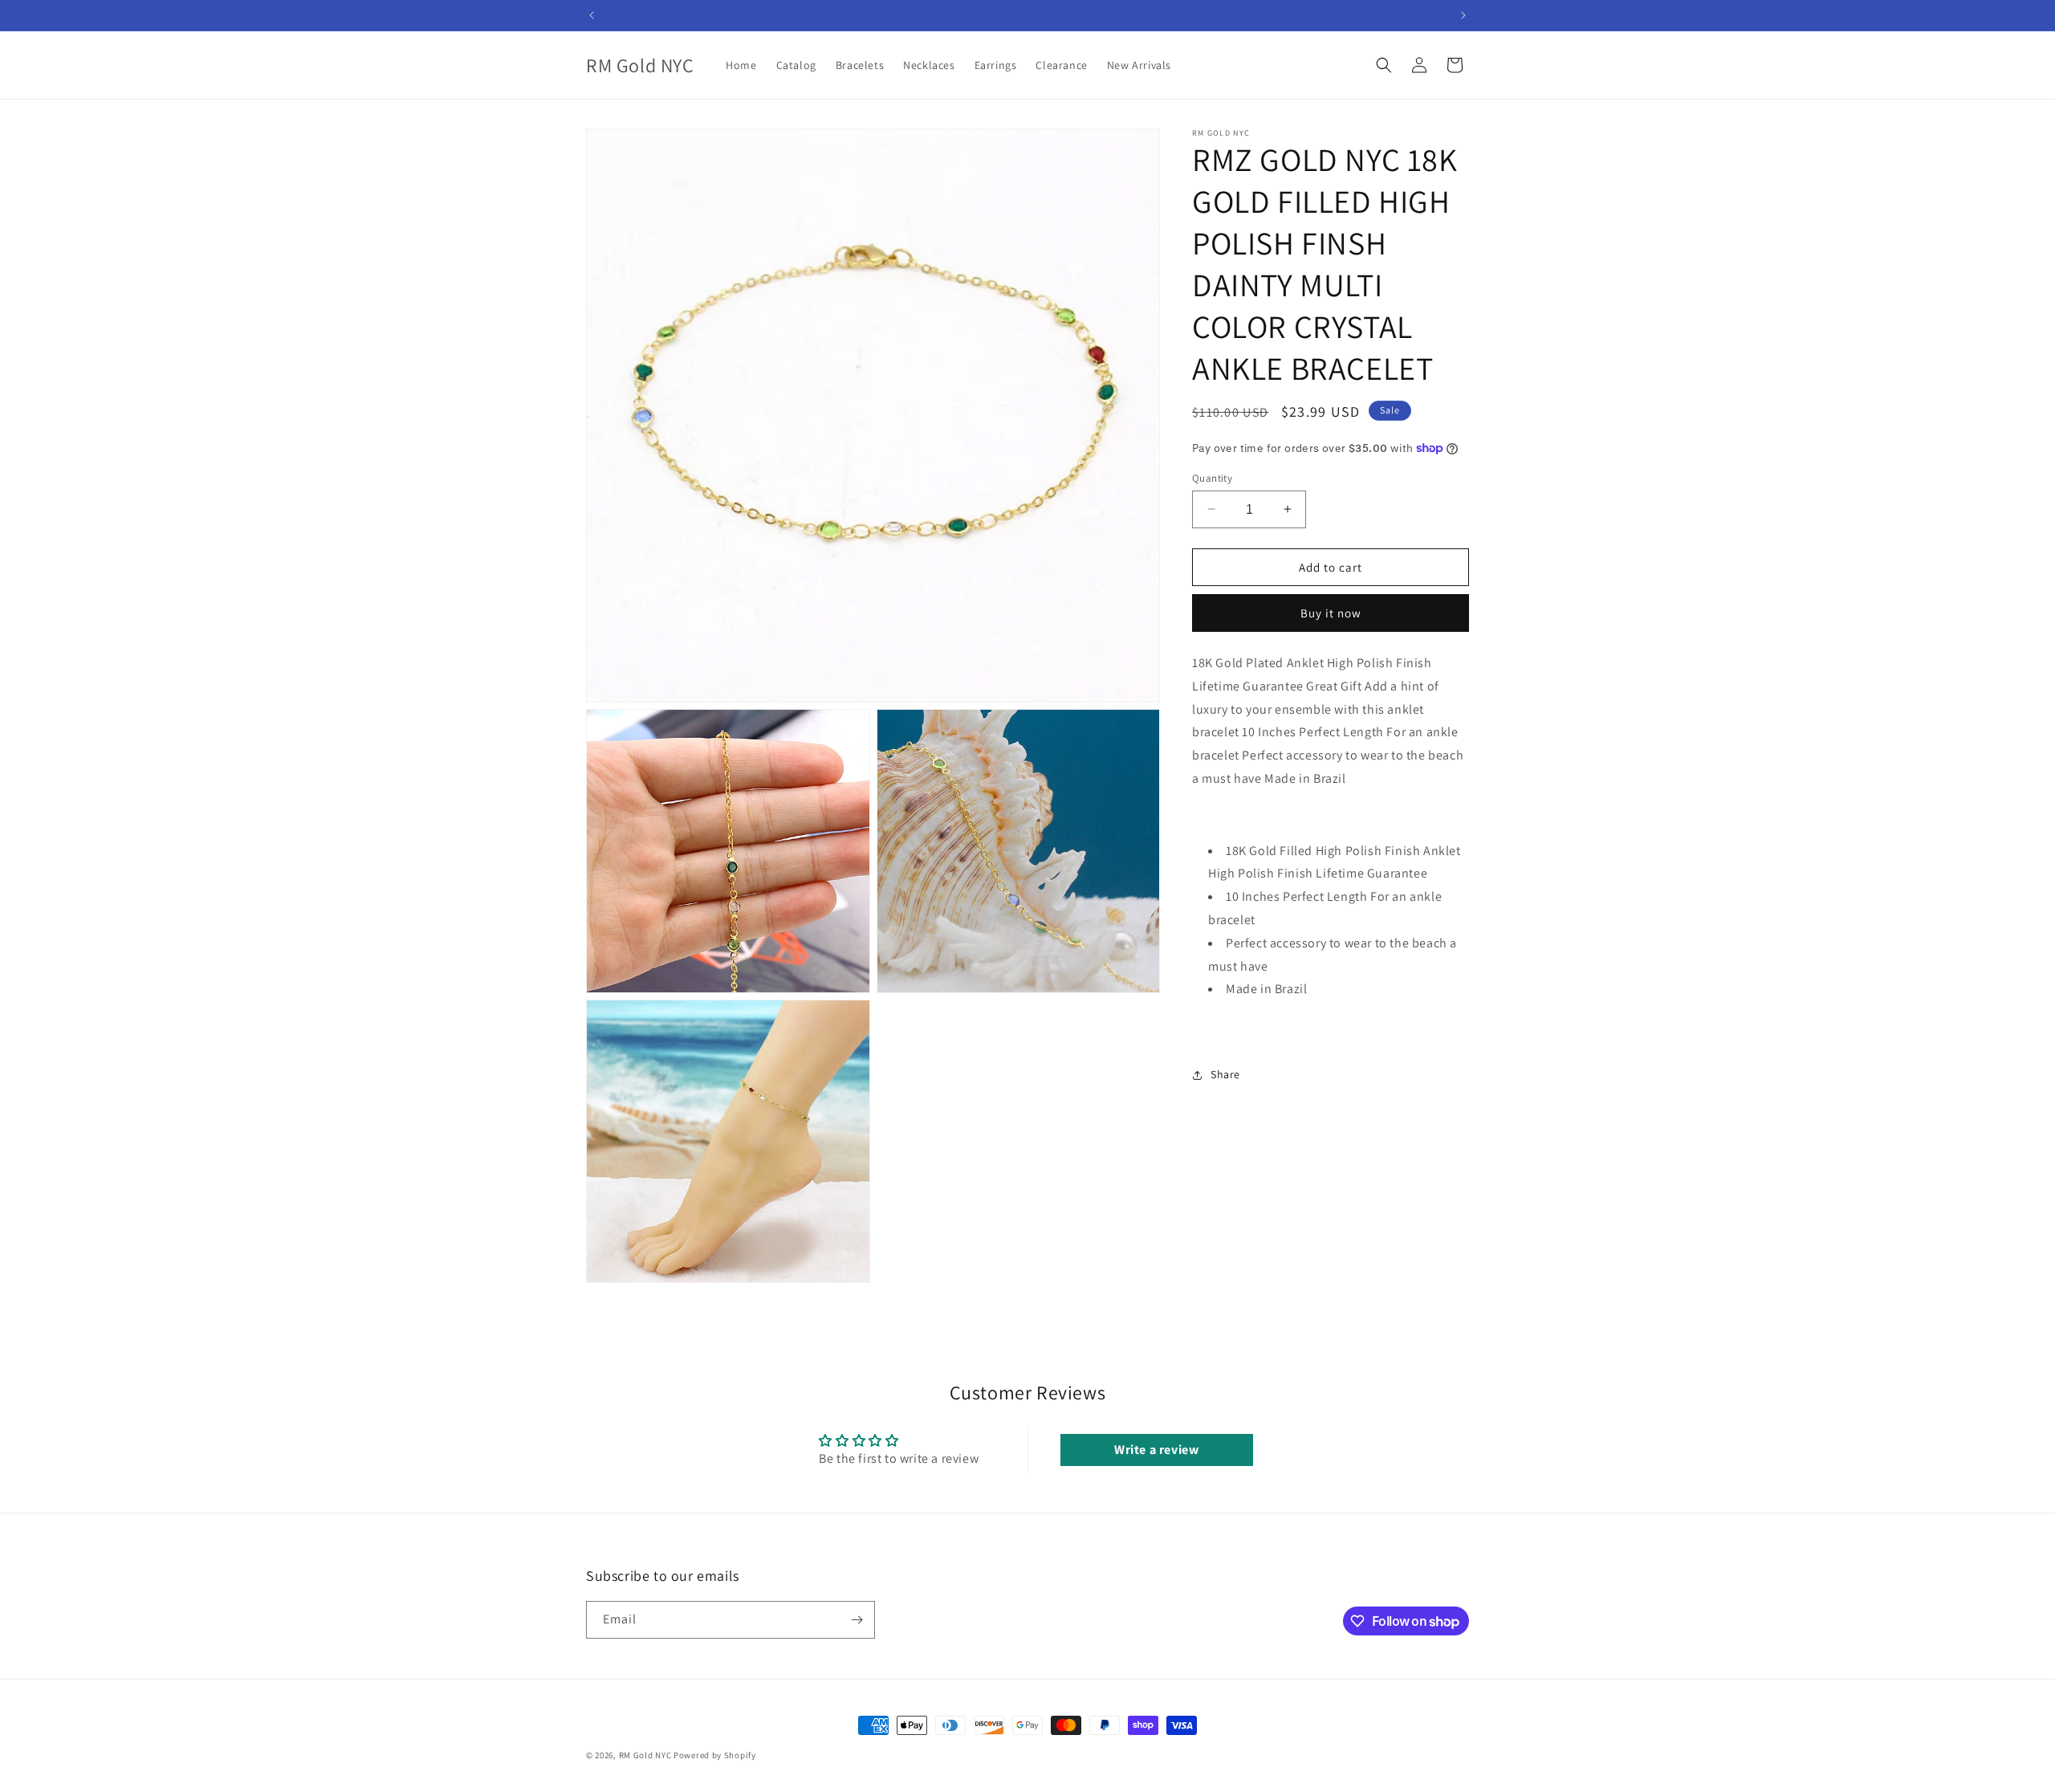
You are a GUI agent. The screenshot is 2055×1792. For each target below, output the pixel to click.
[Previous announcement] (592, 15)
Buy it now (1331, 613)
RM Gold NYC (645, 1755)
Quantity (1212, 477)
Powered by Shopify (715, 1755)
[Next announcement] (1463, 15)
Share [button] (1225, 1074)
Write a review (1156, 1450)
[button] (1384, 65)
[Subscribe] (857, 1620)
